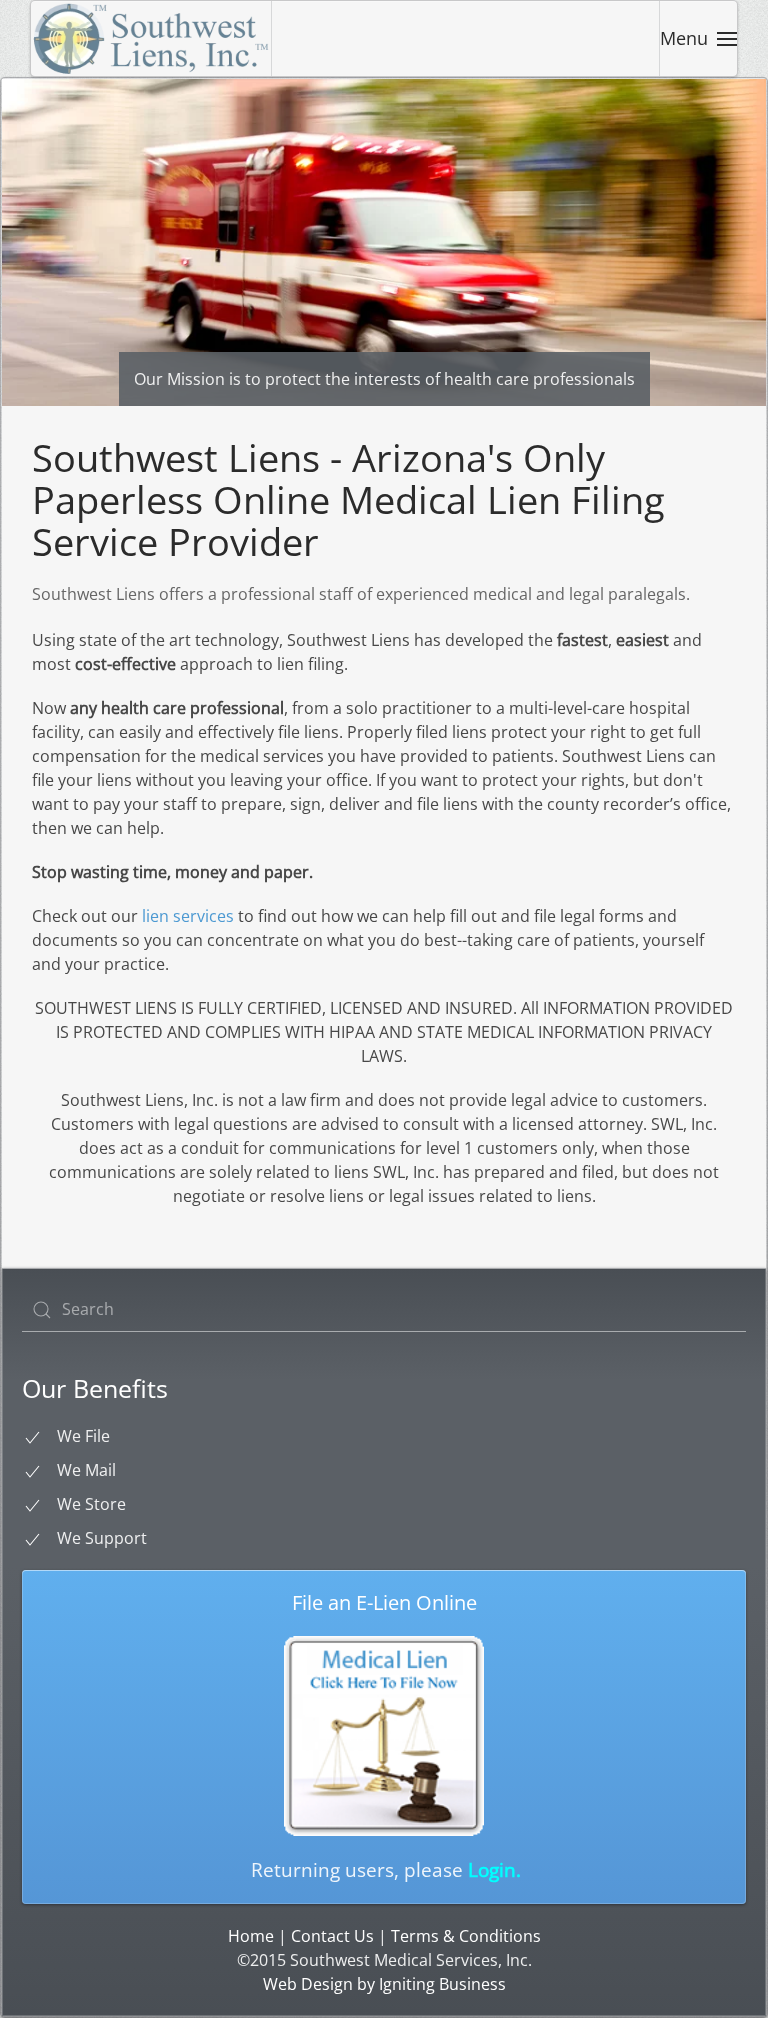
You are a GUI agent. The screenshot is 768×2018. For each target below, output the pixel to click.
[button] (699, 38)
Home (251, 1936)
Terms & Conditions (466, 1936)
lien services (188, 916)
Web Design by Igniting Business (384, 1984)
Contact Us (332, 1936)
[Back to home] (151, 38)
